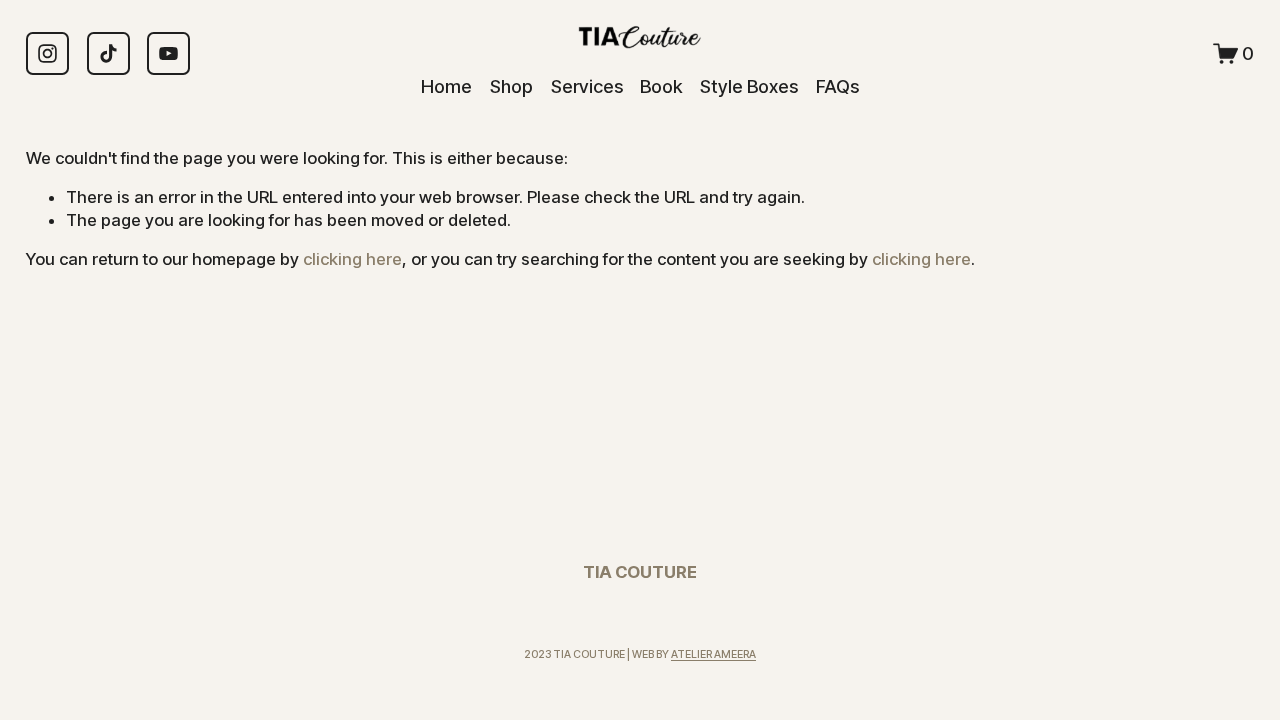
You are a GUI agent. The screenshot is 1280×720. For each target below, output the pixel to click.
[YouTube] (168, 53)
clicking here (352, 259)
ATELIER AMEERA (713, 654)
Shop (511, 86)
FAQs (837, 86)
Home (446, 86)
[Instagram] (47, 53)
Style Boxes (749, 86)
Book (661, 86)
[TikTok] (108, 53)
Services (587, 86)
